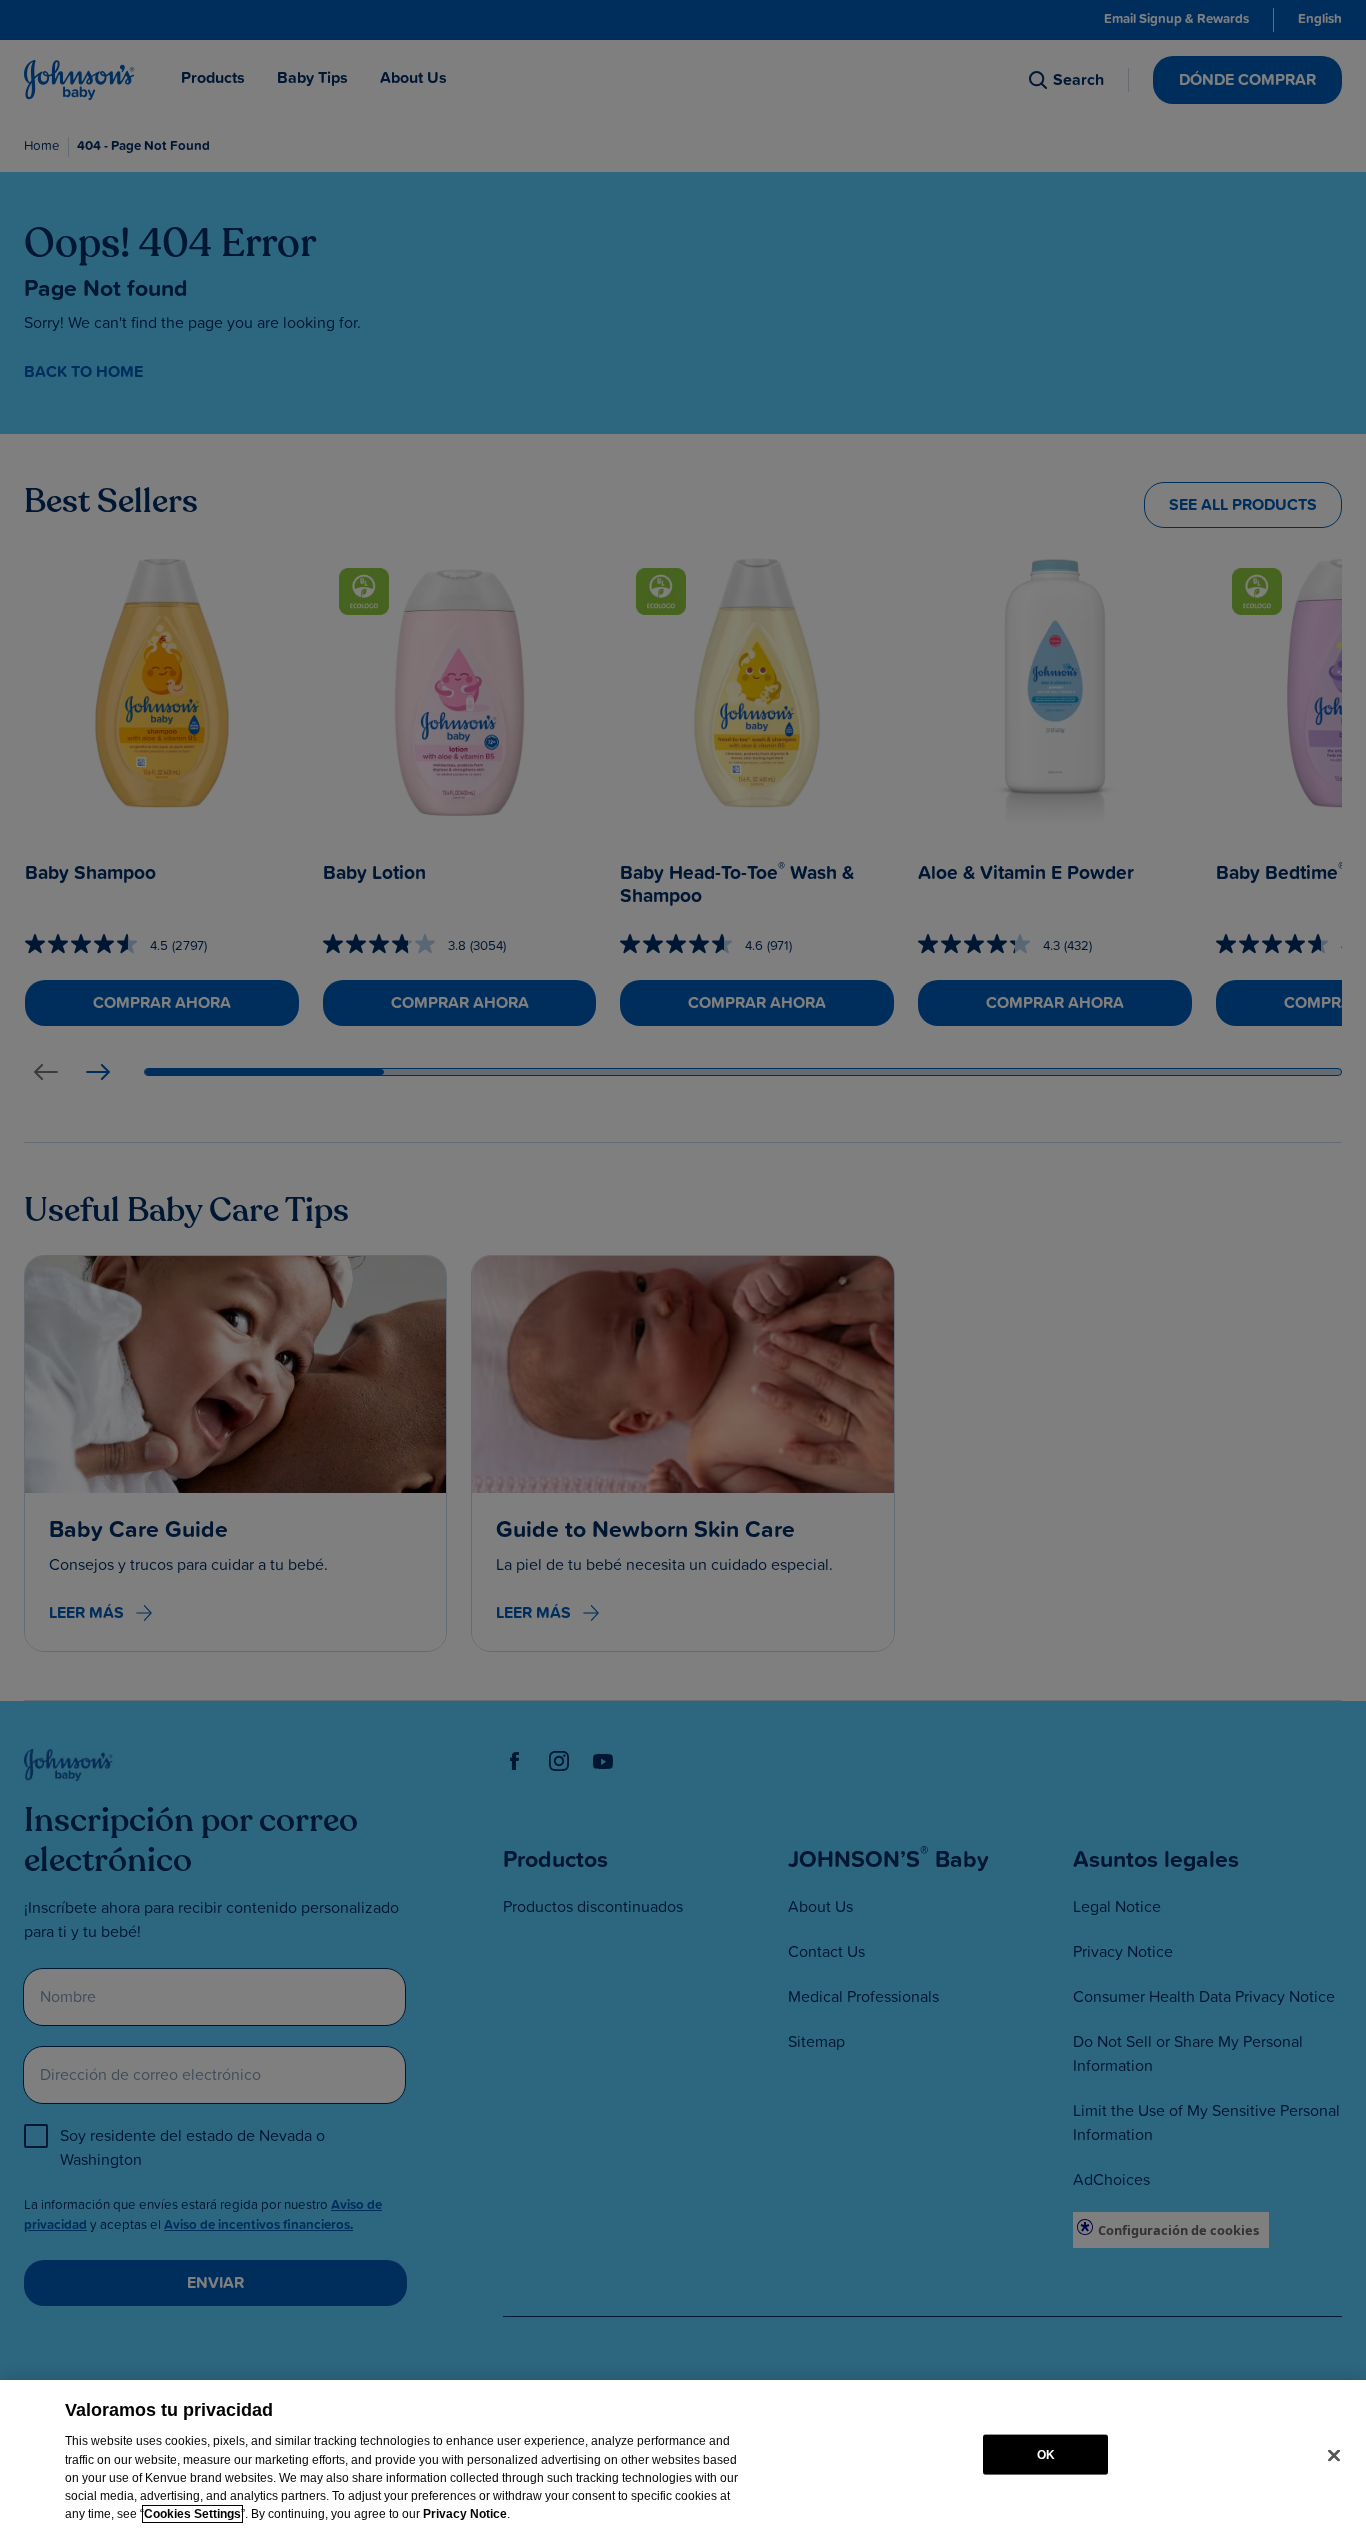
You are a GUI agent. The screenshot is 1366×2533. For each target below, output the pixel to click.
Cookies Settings (192, 2514)
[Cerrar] (1334, 2455)
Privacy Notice (465, 2514)
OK (1046, 2454)
